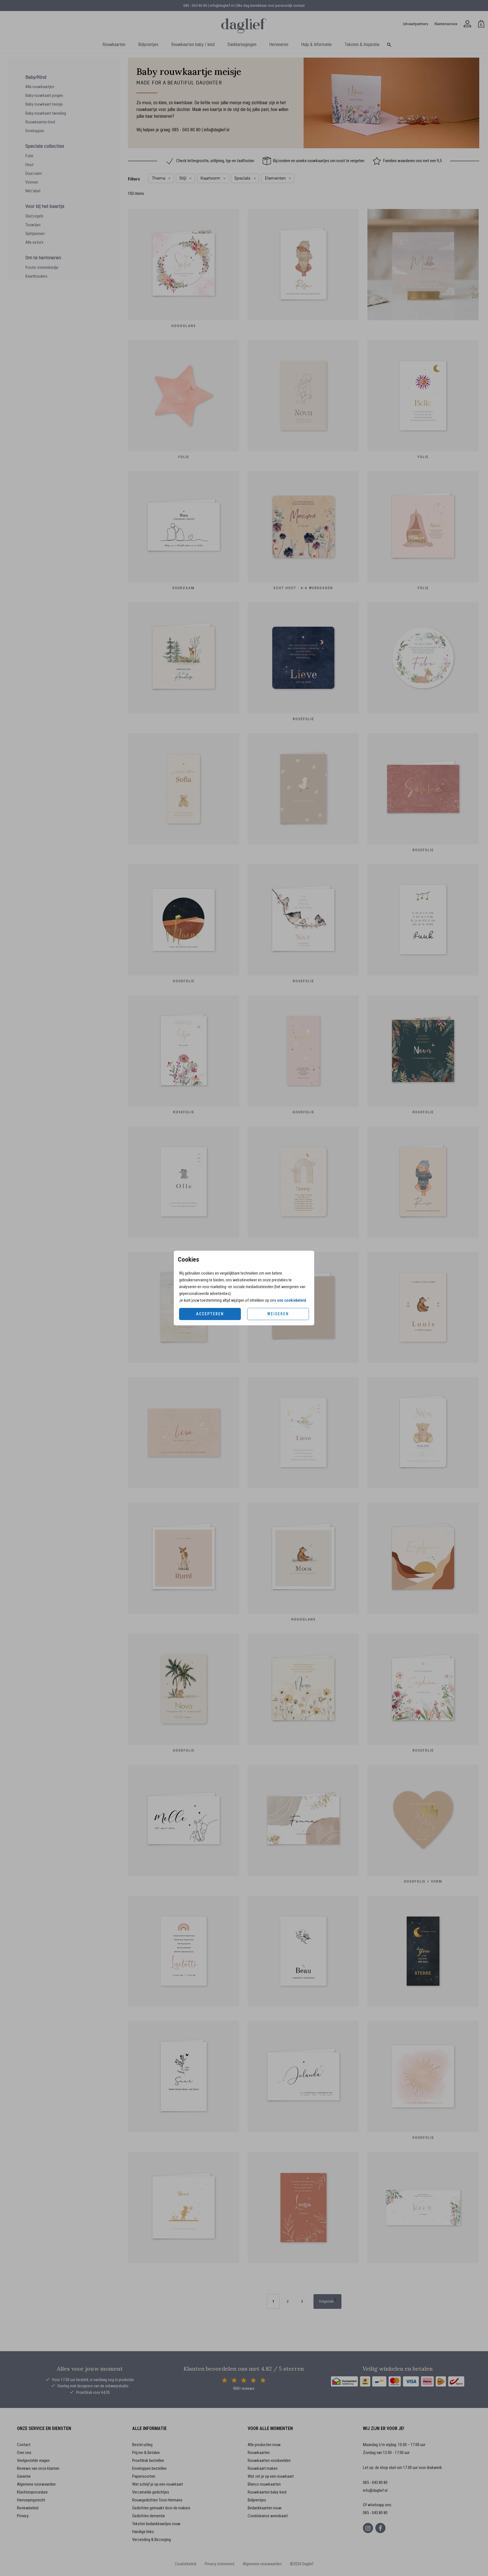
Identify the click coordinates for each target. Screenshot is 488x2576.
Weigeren (278, 1314)
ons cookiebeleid (292, 1300)
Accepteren (210, 1314)
